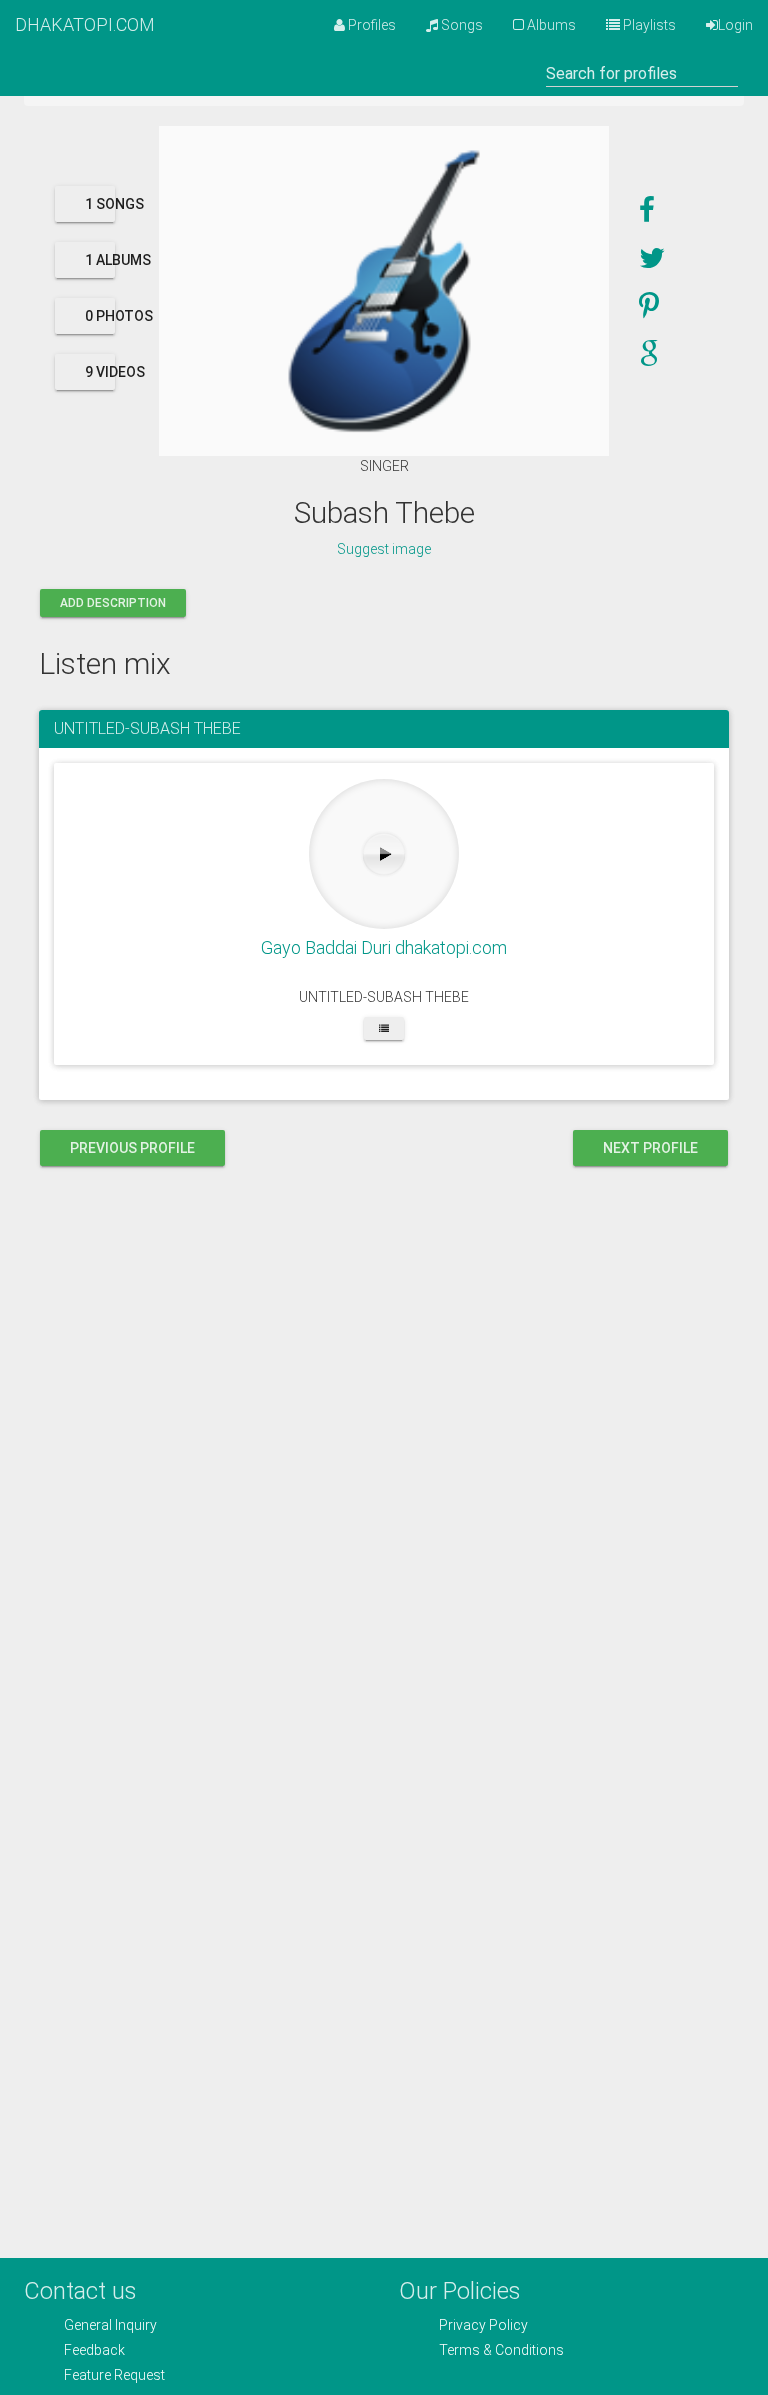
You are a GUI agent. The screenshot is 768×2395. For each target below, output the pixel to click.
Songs (460, 25)
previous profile (132, 1148)
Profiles (370, 25)
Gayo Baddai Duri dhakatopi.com (384, 947)
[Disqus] (384, 1446)
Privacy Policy (483, 2325)
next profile (650, 1148)
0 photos (100, 316)
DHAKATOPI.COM (85, 24)
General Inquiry (110, 2325)
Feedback (94, 2350)
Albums (550, 25)
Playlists (648, 25)
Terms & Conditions (501, 2350)
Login (735, 25)
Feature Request (114, 2375)
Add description (113, 603)
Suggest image (384, 549)
